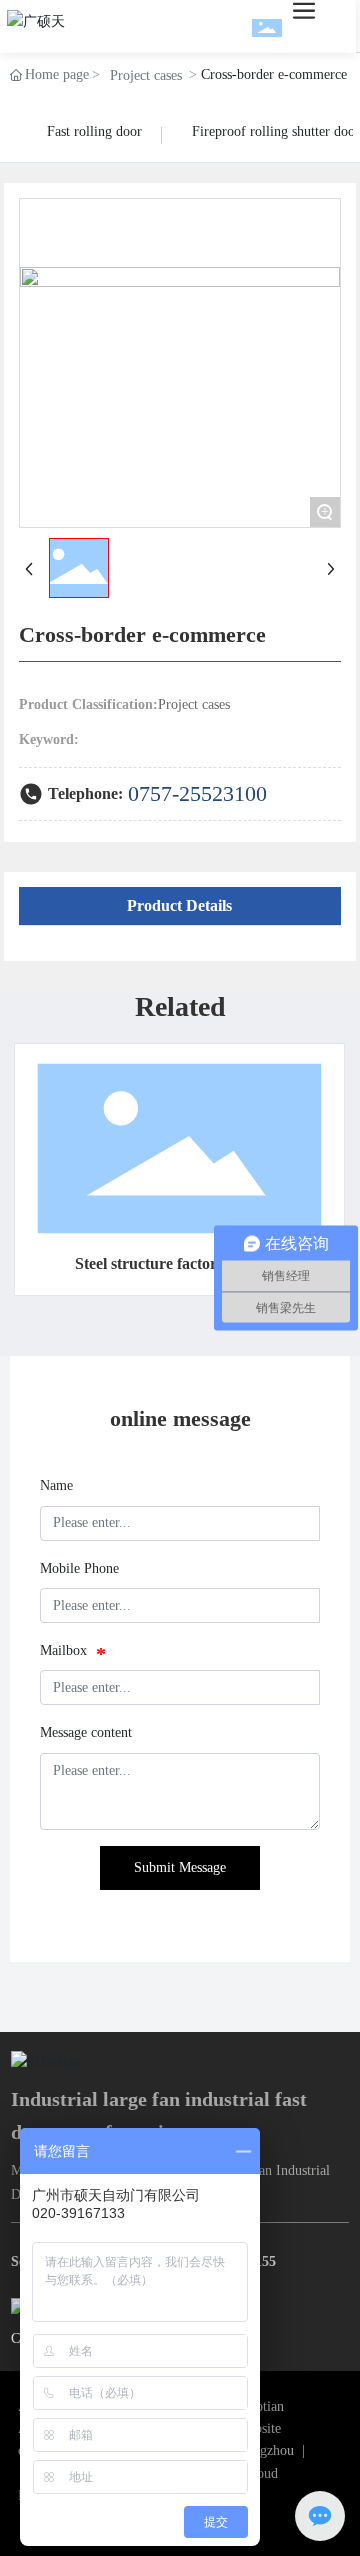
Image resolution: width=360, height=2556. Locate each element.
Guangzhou (262, 2450)
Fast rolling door (94, 131)
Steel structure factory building (180, 1263)
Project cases (146, 75)
